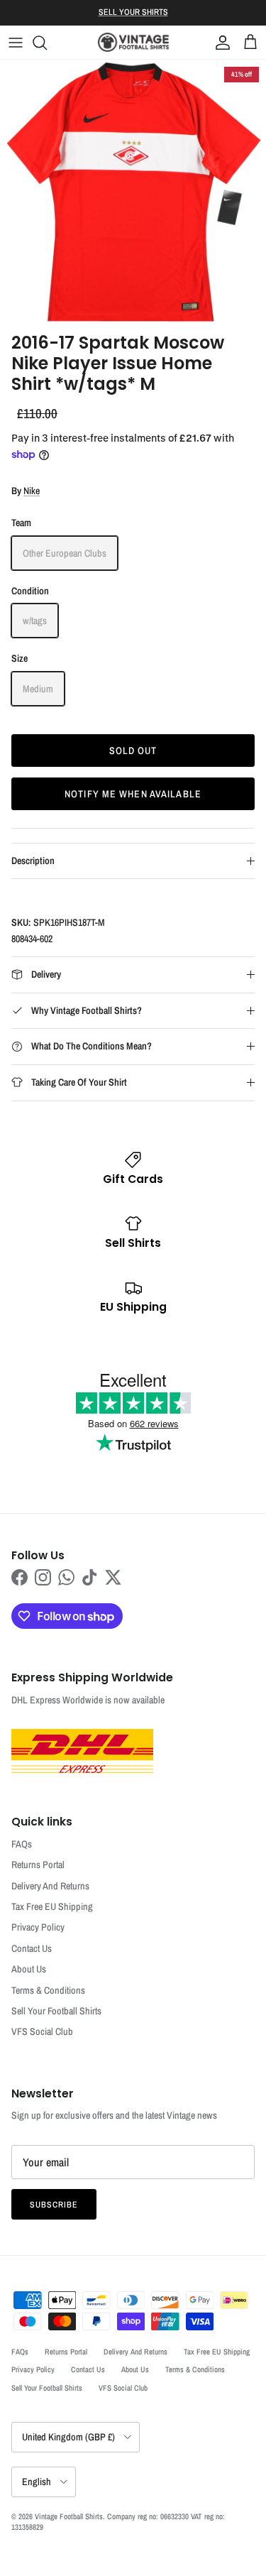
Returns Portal (38, 1865)
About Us (29, 1969)
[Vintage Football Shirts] (133, 42)
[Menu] (16, 43)
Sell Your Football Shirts (56, 2011)
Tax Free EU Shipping (52, 1906)
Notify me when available (133, 794)
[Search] (47, 43)
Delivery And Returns (50, 1886)
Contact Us (32, 1948)
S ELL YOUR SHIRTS (133, 12)
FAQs (22, 1844)
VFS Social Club (42, 2031)
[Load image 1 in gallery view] (133, 193)
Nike (32, 491)
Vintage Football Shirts (69, 2516)
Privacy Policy (38, 1927)
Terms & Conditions (48, 1990)
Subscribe (54, 2205)
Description (33, 861)
